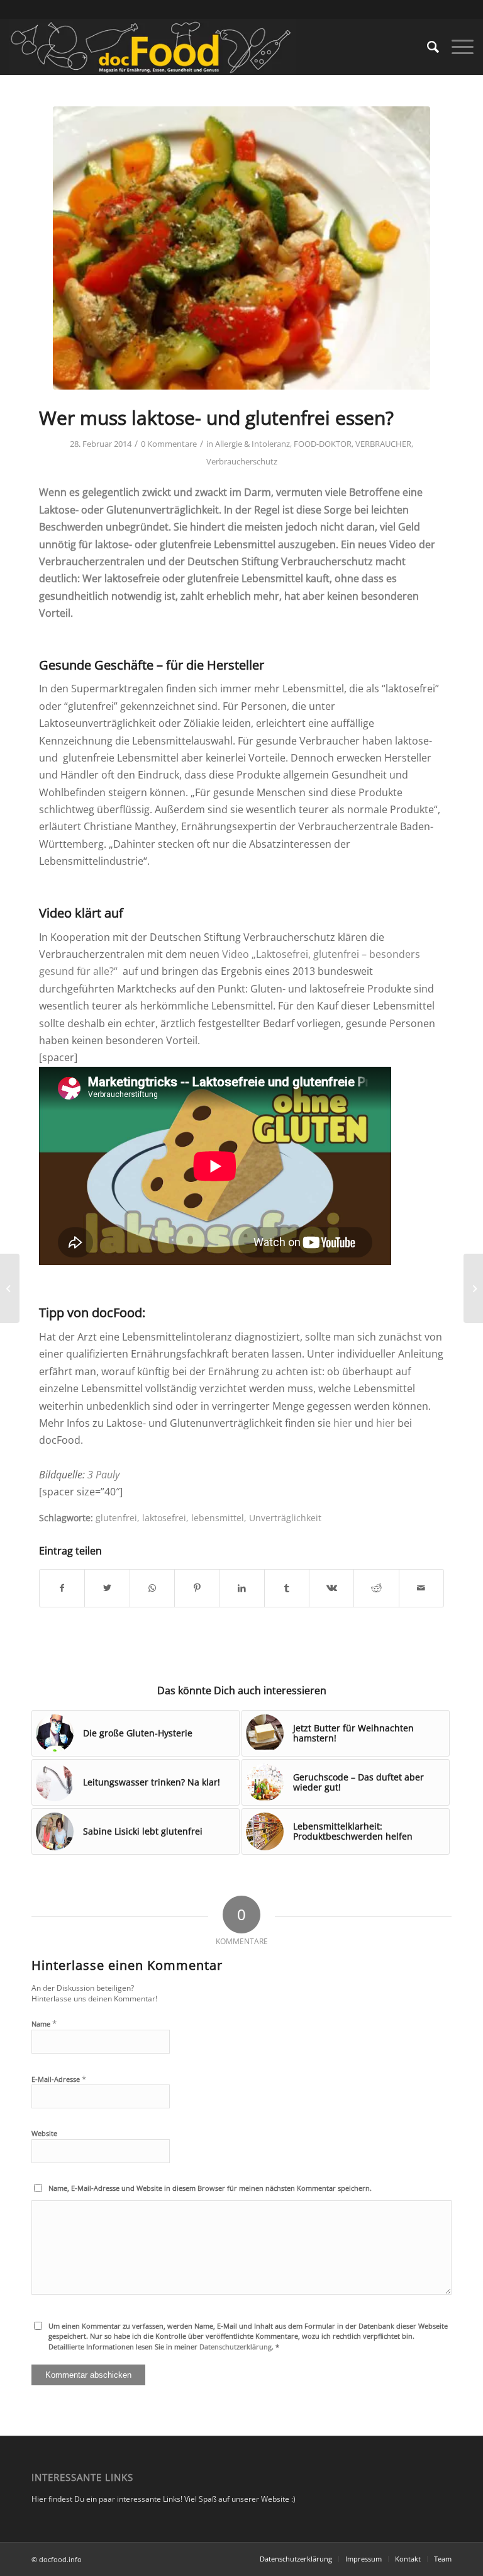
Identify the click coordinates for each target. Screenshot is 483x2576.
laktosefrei (164, 1518)
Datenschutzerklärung (236, 2347)
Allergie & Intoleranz (253, 444)
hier (343, 1423)
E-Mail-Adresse (59, 2079)
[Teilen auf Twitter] (107, 1588)
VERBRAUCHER (383, 444)
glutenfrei (116, 1518)
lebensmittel (218, 1518)
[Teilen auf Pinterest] (197, 1588)
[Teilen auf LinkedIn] (241, 1588)
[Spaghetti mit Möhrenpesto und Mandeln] (473, 1288)
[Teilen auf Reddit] (376, 1588)
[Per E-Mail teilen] (421, 1588)
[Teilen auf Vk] (331, 1588)
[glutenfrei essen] (241, 248)
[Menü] (456, 47)
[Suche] (427, 47)
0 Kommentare (169, 444)
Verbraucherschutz (242, 461)
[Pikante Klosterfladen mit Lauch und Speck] (10, 1288)
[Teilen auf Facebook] (62, 1588)
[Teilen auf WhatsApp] (152, 1588)
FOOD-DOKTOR (323, 444)
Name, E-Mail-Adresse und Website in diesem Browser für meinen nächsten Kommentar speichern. (210, 2188)
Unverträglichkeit (285, 1518)
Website (44, 2133)
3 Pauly (103, 1475)
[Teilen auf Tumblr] (287, 1588)
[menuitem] (427, 47)
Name (44, 2023)
